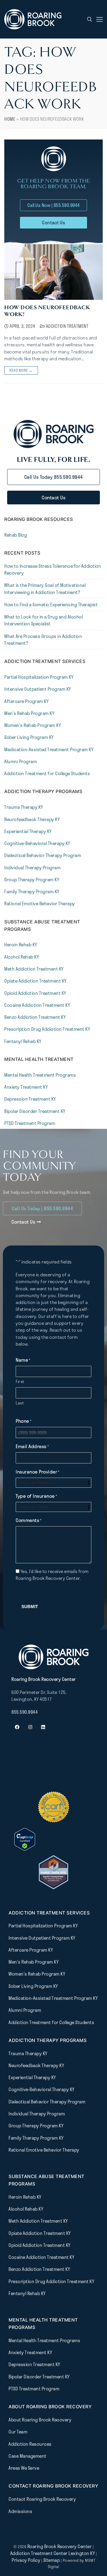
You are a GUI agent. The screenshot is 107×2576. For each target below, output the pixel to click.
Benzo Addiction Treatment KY (35, 1017)
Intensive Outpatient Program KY (38, 689)
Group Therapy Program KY (32, 879)
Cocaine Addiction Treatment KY (37, 1005)
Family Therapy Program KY (32, 891)
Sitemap (52, 2560)
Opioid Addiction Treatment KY (35, 993)
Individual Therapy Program (32, 868)
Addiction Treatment (67, 326)
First (20, 1381)
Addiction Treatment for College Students (47, 773)
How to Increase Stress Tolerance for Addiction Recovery (53, 569)
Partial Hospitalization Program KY (39, 677)
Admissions (20, 2511)
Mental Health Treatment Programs (40, 1075)
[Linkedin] (43, 1727)
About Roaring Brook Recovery (40, 2420)
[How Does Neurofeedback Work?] (53, 272)
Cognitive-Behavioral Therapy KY (37, 843)
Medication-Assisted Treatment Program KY (49, 749)
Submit (30, 1607)
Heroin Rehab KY (21, 945)
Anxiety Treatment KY (26, 1087)
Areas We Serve (24, 2468)
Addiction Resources (30, 2444)
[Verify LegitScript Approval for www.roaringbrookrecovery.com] (25, 1849)
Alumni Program (21, 761)
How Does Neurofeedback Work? (47, 311)
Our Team (18, 2432)
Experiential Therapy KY (28, 831)
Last (20, 1403)
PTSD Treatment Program (30, 1123)
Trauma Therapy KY (24, 807)
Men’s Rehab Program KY (29, 713)
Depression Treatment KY (30, 1099)
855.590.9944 (25, 1712)
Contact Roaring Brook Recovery (42, 2499)
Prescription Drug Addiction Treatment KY (47, 1029)
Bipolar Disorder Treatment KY (35, 1111)
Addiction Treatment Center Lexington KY (53, 2553)
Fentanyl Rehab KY (23, 1041)
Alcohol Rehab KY (22, 957)
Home (10, 119)
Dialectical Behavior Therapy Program (43, 855)
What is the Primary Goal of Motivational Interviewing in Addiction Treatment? (45, 589)
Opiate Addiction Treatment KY (35, 981)
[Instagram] (30, 1727)
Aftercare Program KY (26, 701)
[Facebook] (17, 1727)
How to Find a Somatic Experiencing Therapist (51, 604)
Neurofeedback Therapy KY (32, 819)
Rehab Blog (16, 535)
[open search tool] (90, 19)
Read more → (21, 370)
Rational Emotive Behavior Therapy (40, 903)
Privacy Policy (27, 2560)
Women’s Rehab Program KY (33, 725)
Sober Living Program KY (29, 737)
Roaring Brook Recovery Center (60, 2546)
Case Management (28, 2456)
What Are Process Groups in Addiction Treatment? (43, 640)
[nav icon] (100, 19)
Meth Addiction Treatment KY (34, 969)
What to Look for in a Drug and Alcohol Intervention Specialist (44, 620)
